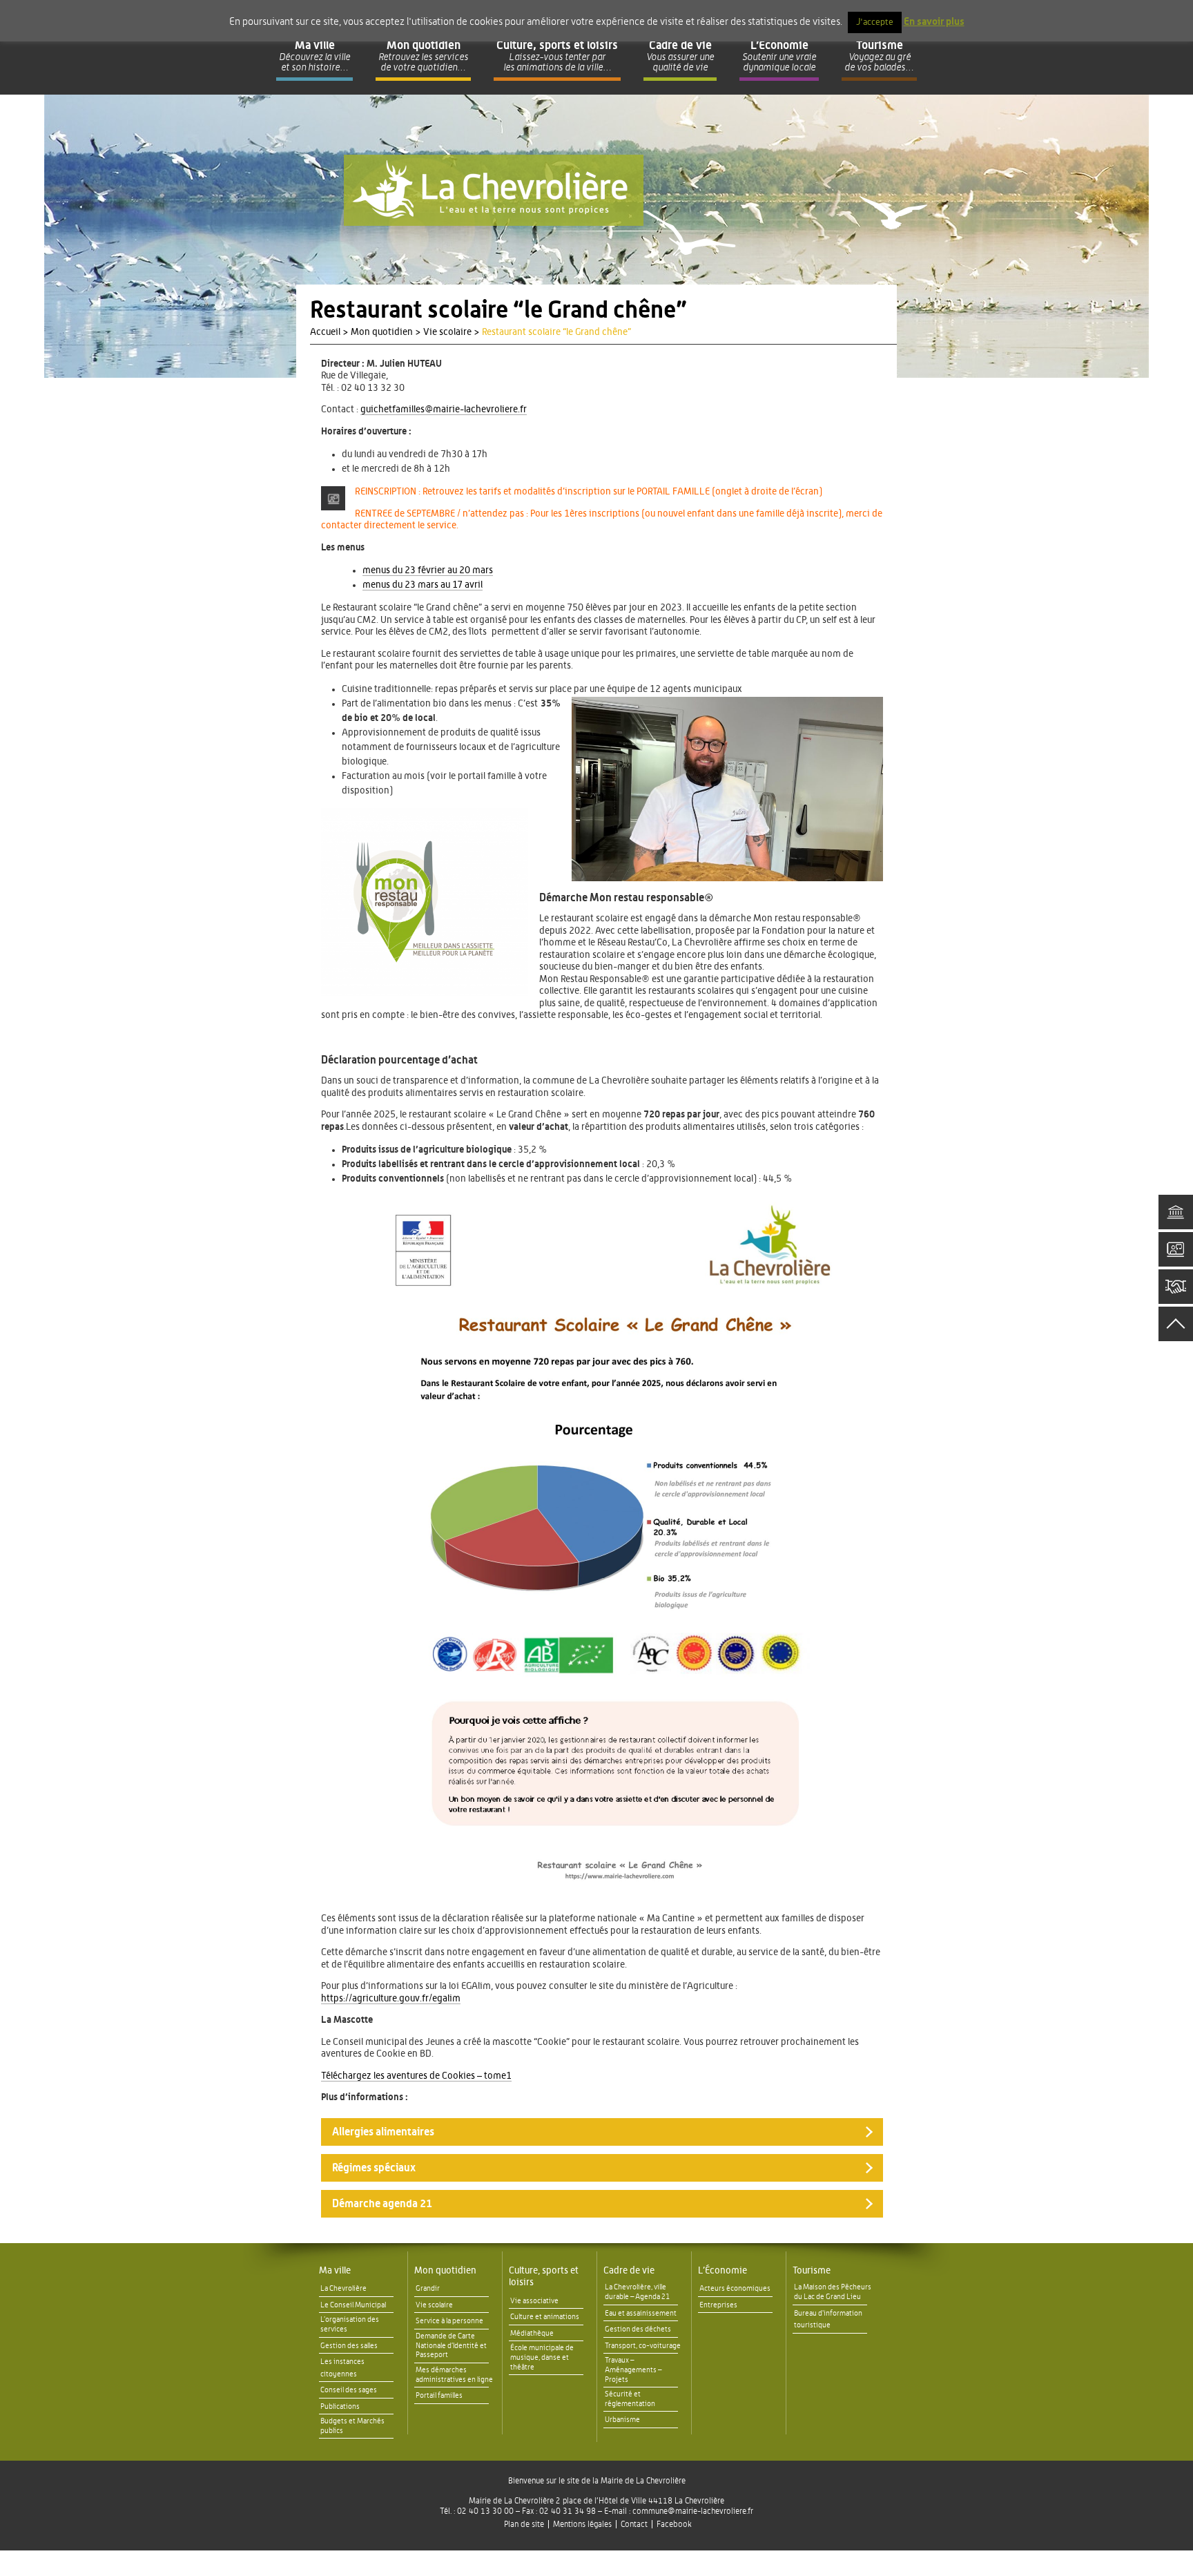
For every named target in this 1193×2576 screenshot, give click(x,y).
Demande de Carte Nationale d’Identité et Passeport (451, 2346)
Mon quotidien (445, 2271)
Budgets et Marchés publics (352, 2426)
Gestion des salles (349, 2346)
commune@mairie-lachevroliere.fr (693, 2511)
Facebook (674, 2524)
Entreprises (718, 2305)
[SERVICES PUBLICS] (1176, 1212)
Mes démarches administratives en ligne (454, 2375)
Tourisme (812, 2271)
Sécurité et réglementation (630, 2399)
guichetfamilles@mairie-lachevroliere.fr (444, 410)
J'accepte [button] (875, 22)
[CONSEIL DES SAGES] (1176, 1287)
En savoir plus (934, 22)
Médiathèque (532, 2333)
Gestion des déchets (638, 2329)
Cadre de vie (629, 2271)
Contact (634, 2524)
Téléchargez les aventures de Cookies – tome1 (416, 2076)
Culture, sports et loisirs (544, 2277)
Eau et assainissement (641, 2313)
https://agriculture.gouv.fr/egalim (391, 1999)
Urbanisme (622, 2420)
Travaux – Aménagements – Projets (633, 2370)
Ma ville (335, 2271)
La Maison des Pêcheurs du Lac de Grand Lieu (833, 2292)
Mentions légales (582, 2524)
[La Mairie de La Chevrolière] (494, 190)
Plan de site (524, 2524)
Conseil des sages (349, 2390)
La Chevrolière (343, 2288)
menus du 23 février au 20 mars (428, 570)
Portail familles (439, 2395)
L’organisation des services (350, 2324)
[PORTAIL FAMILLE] (1176, 1249)
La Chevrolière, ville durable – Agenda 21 (637, 2292)
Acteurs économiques (735, 2288)
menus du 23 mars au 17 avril (423, 585)
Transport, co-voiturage (643, 2346)
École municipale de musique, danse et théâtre (542, 2357)
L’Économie (722, 2271)
